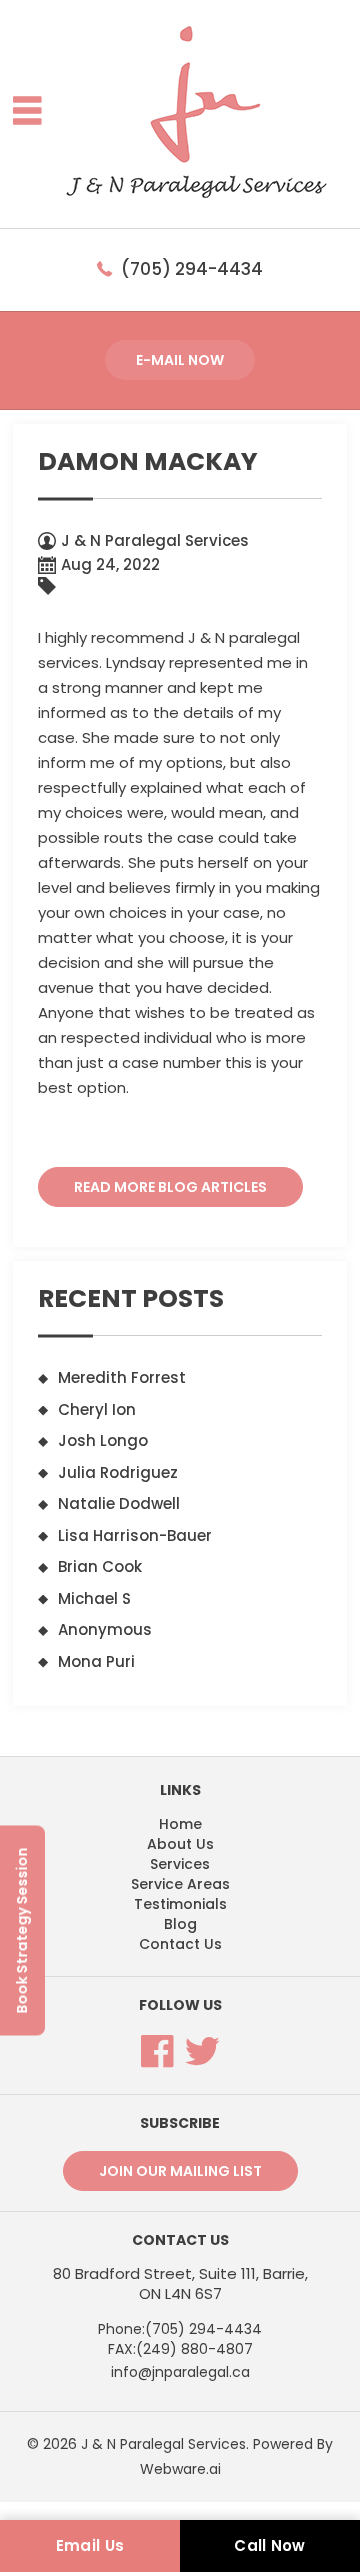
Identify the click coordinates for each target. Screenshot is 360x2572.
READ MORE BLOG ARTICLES (170, 1187)
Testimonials (180, 1904)
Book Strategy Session (22, 1930)
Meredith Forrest (122, 1377)
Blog (180, 1924)
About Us (180, 1844)
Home (180, 1824)
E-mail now (180, 360)
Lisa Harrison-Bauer (135, 1535)
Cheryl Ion (97, 1409)
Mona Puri (96, 1661)
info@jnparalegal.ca (180, 2372)
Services (180, 1864)
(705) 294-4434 (192, 269)
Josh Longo (103, 1440)
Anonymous (105, 1629)
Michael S (94, 1598)
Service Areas (180, 1884)
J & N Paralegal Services (163, 2444)
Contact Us (180, 1944)
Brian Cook (100, 1566)
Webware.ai (180, 2469)
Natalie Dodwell (119, 1503)
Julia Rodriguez (118, 1472)
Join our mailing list (180, 2171)
